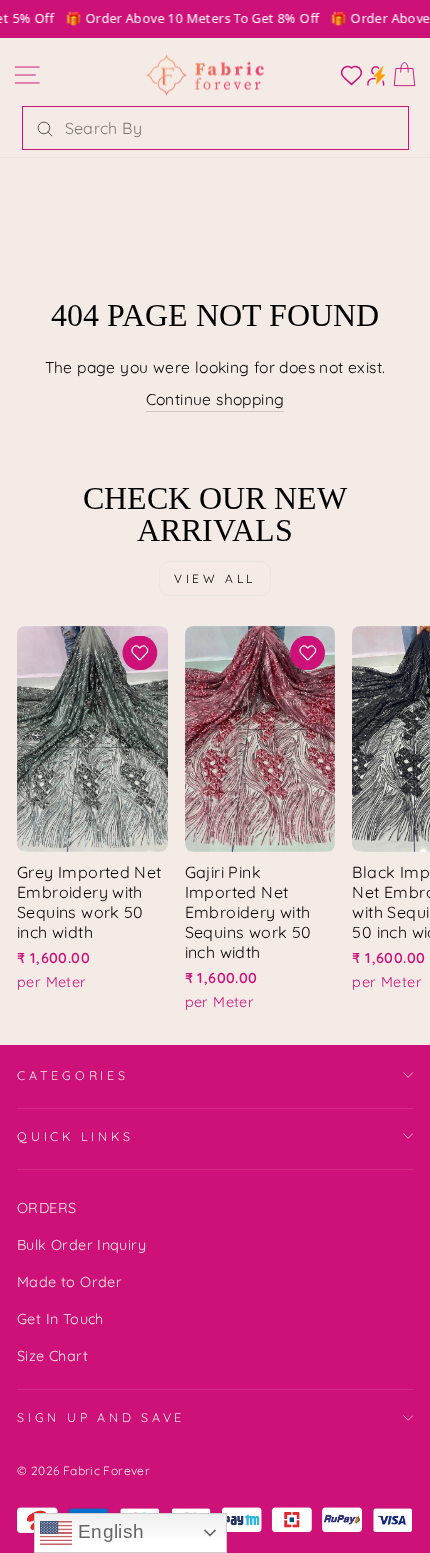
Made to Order (69, 1282)
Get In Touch (60, 1319)
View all (215, 578)
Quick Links (75, 1136)
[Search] (45, 128)
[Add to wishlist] (140, 653)
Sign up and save (101, 1417)
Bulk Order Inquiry (81, 1245)
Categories (73, 1075)
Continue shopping (215, 399)
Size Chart (52, 1356)
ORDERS (46, 1208)
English (108, 1531)
